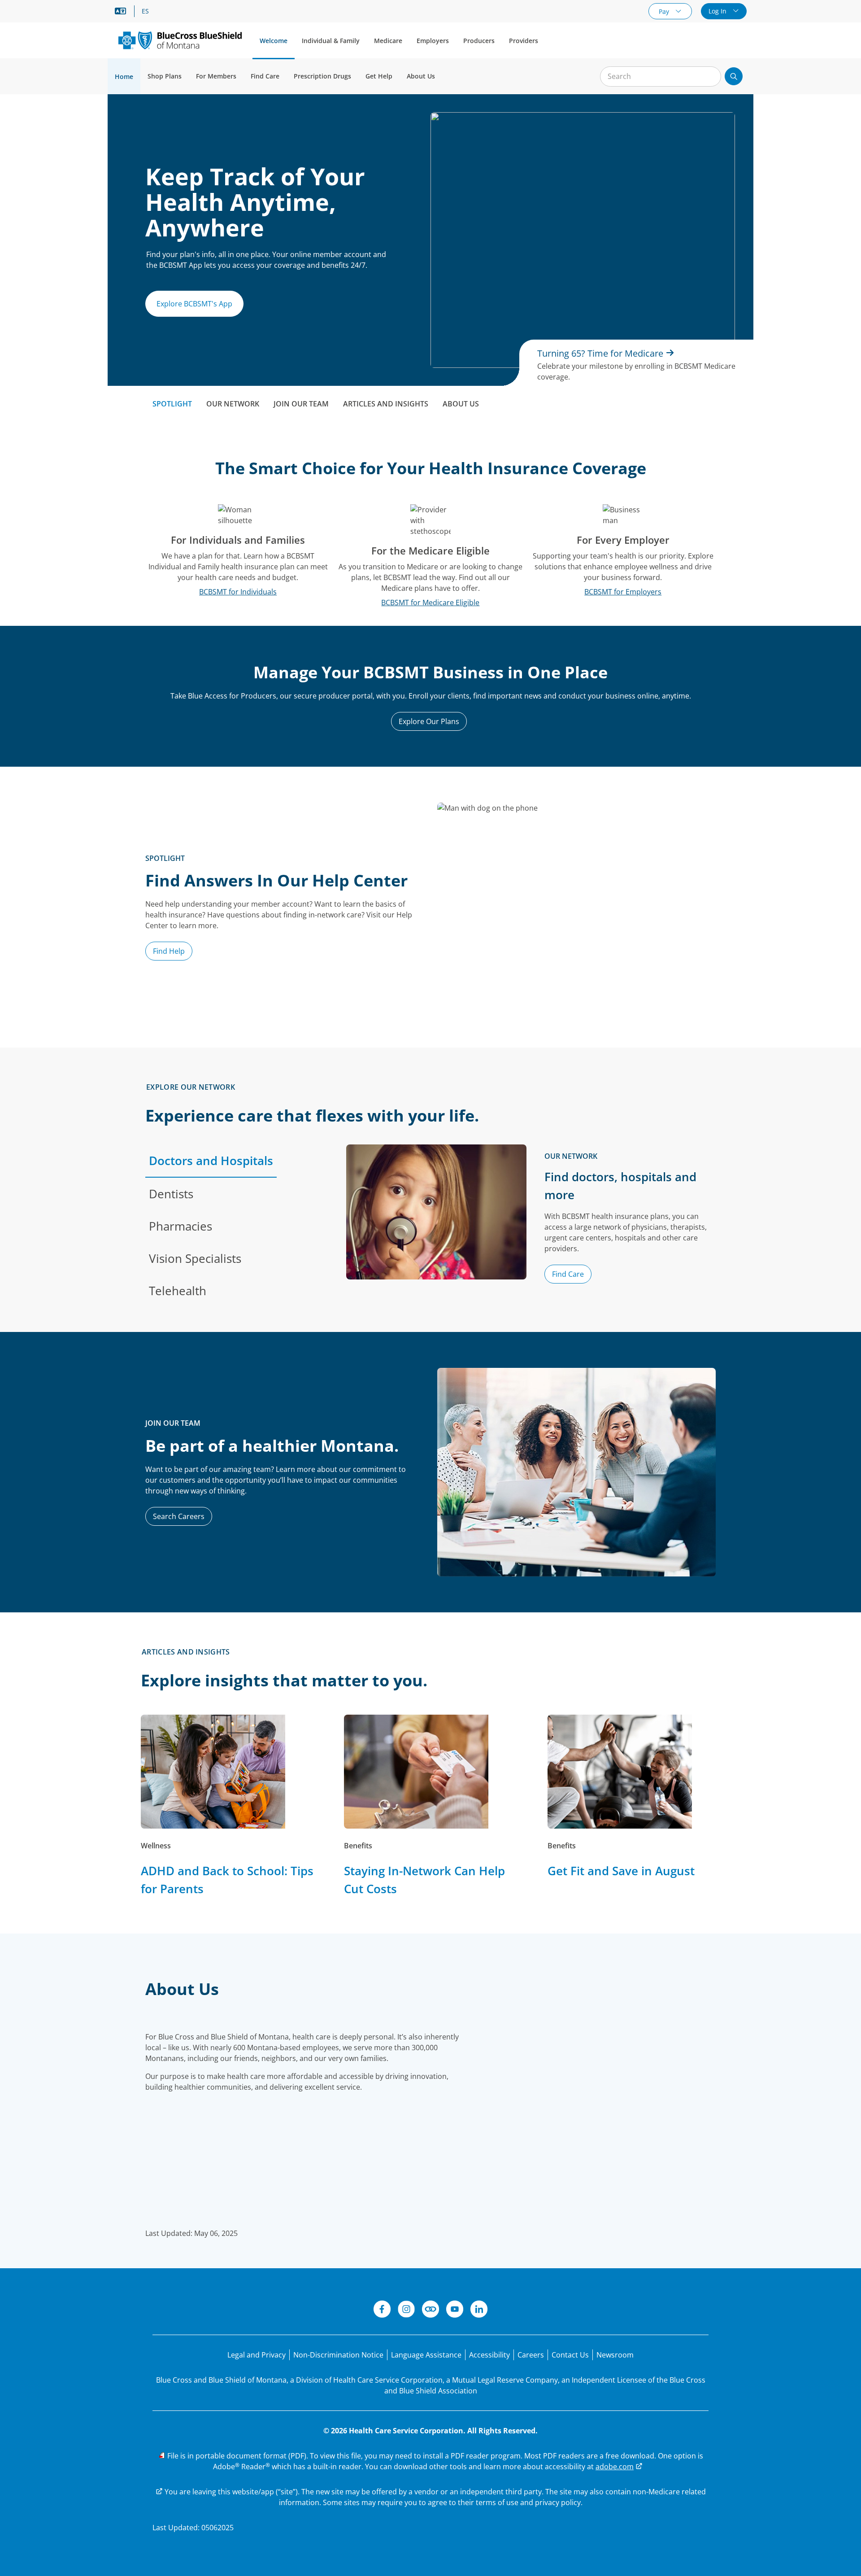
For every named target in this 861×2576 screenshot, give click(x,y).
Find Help (169, 951)
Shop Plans (165, 76)
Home (124, 76)
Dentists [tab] (171, 1194)
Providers (524, 41)
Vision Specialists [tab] (195, 1258)
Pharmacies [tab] (180, 1226)
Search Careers (179, 1516)
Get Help (379, 76)
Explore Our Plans (429, 721)
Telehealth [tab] (178, 1291)
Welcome (274, 41)
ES (145, 11)
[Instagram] (406, 2310)
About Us (421, 76)
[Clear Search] (709, 77)
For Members (216, 76)
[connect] (430, 2310)
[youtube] (455, 2310)
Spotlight (172, 404)
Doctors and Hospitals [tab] (211, 1161)
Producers (479, 41)
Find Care (265, 76)
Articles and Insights (386, 404)
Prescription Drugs (322, 76)
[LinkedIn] (479, 2310)
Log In (718, 11)
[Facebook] (382, 2310)
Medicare (388, 41)
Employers (433, 41)
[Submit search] (734, 76)
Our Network (233, 404)
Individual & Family (331, 41)
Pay (665, 11)
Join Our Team (301, 404)
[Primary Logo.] (180, 40)
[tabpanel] (531, 1226)
